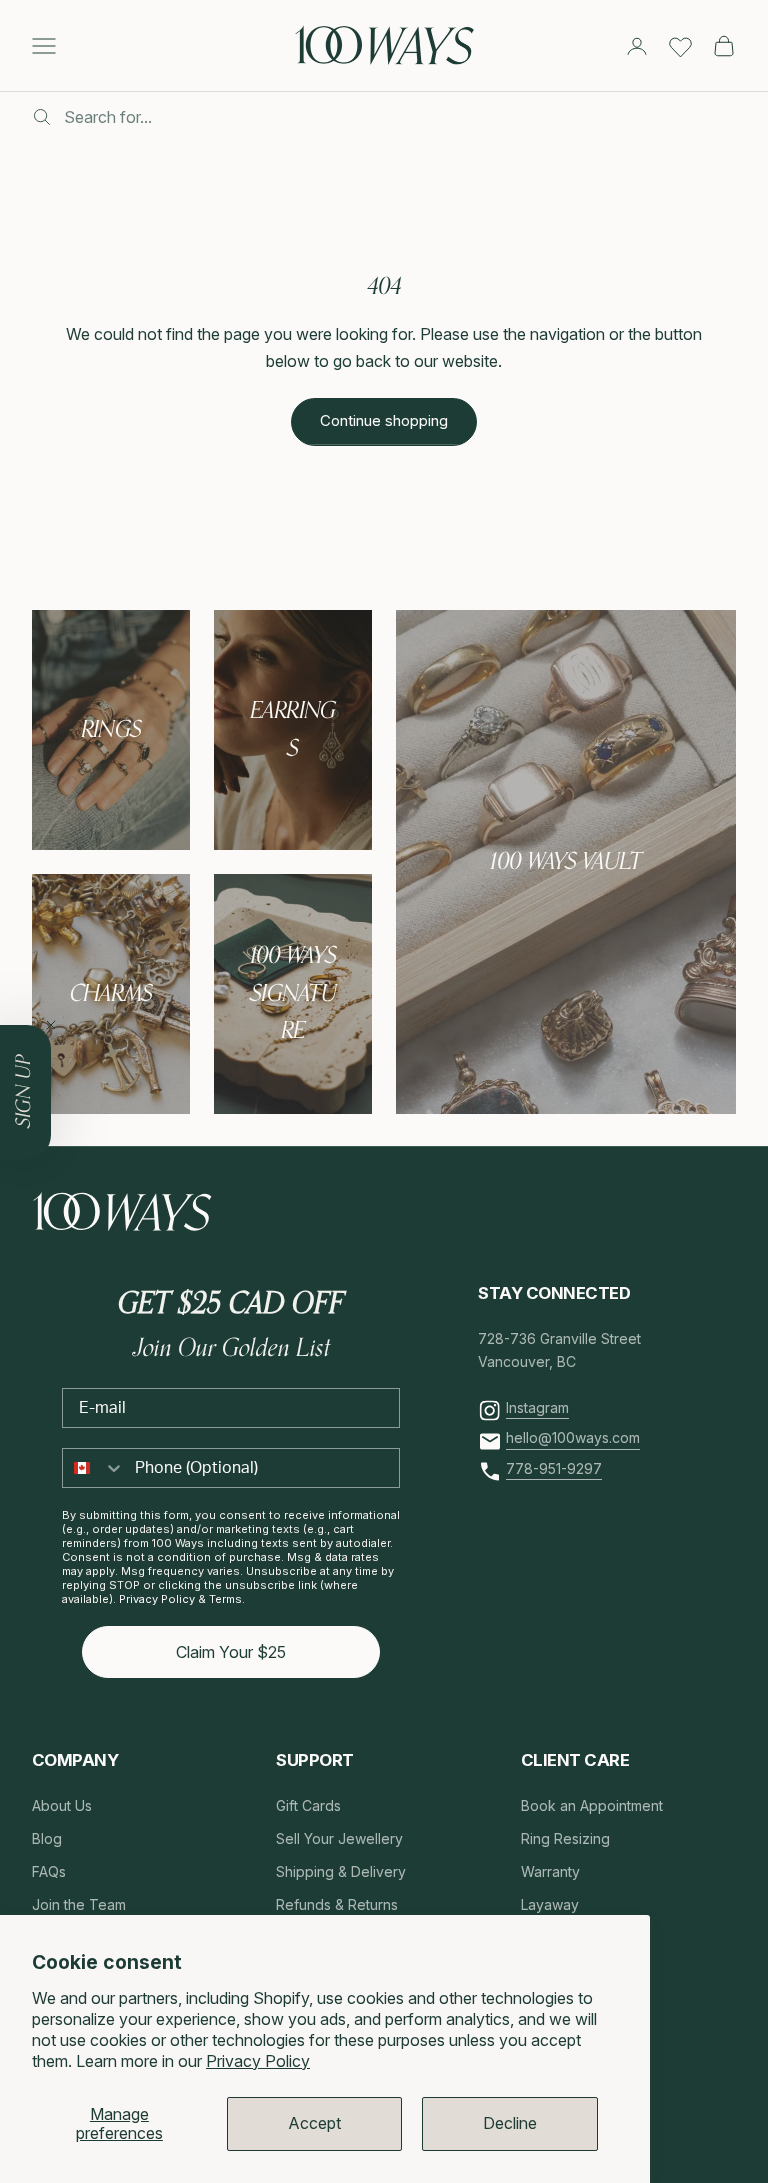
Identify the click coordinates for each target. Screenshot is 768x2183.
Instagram (537, 1407)
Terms (225, 1599)
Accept (314, 2123)
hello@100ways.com (573, 1437)
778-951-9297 (554, 1468)
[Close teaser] (51, 1025)
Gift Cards (308, 1805)
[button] (25, 1092)
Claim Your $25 (231, 1652)
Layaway (550, 1904)
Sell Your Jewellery (339, 1838)
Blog (47, 1838)
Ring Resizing (565, 1838)
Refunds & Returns (337, 1904)
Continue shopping (384, 420)
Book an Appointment (592, 1805)
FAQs (49, 1871)
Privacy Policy (258, 2061)
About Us (62, 1805)
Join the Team (79, 1904)
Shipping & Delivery (341, 1871)
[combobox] (94, 1468)
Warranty (550, 1871)
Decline (510, 2123)
